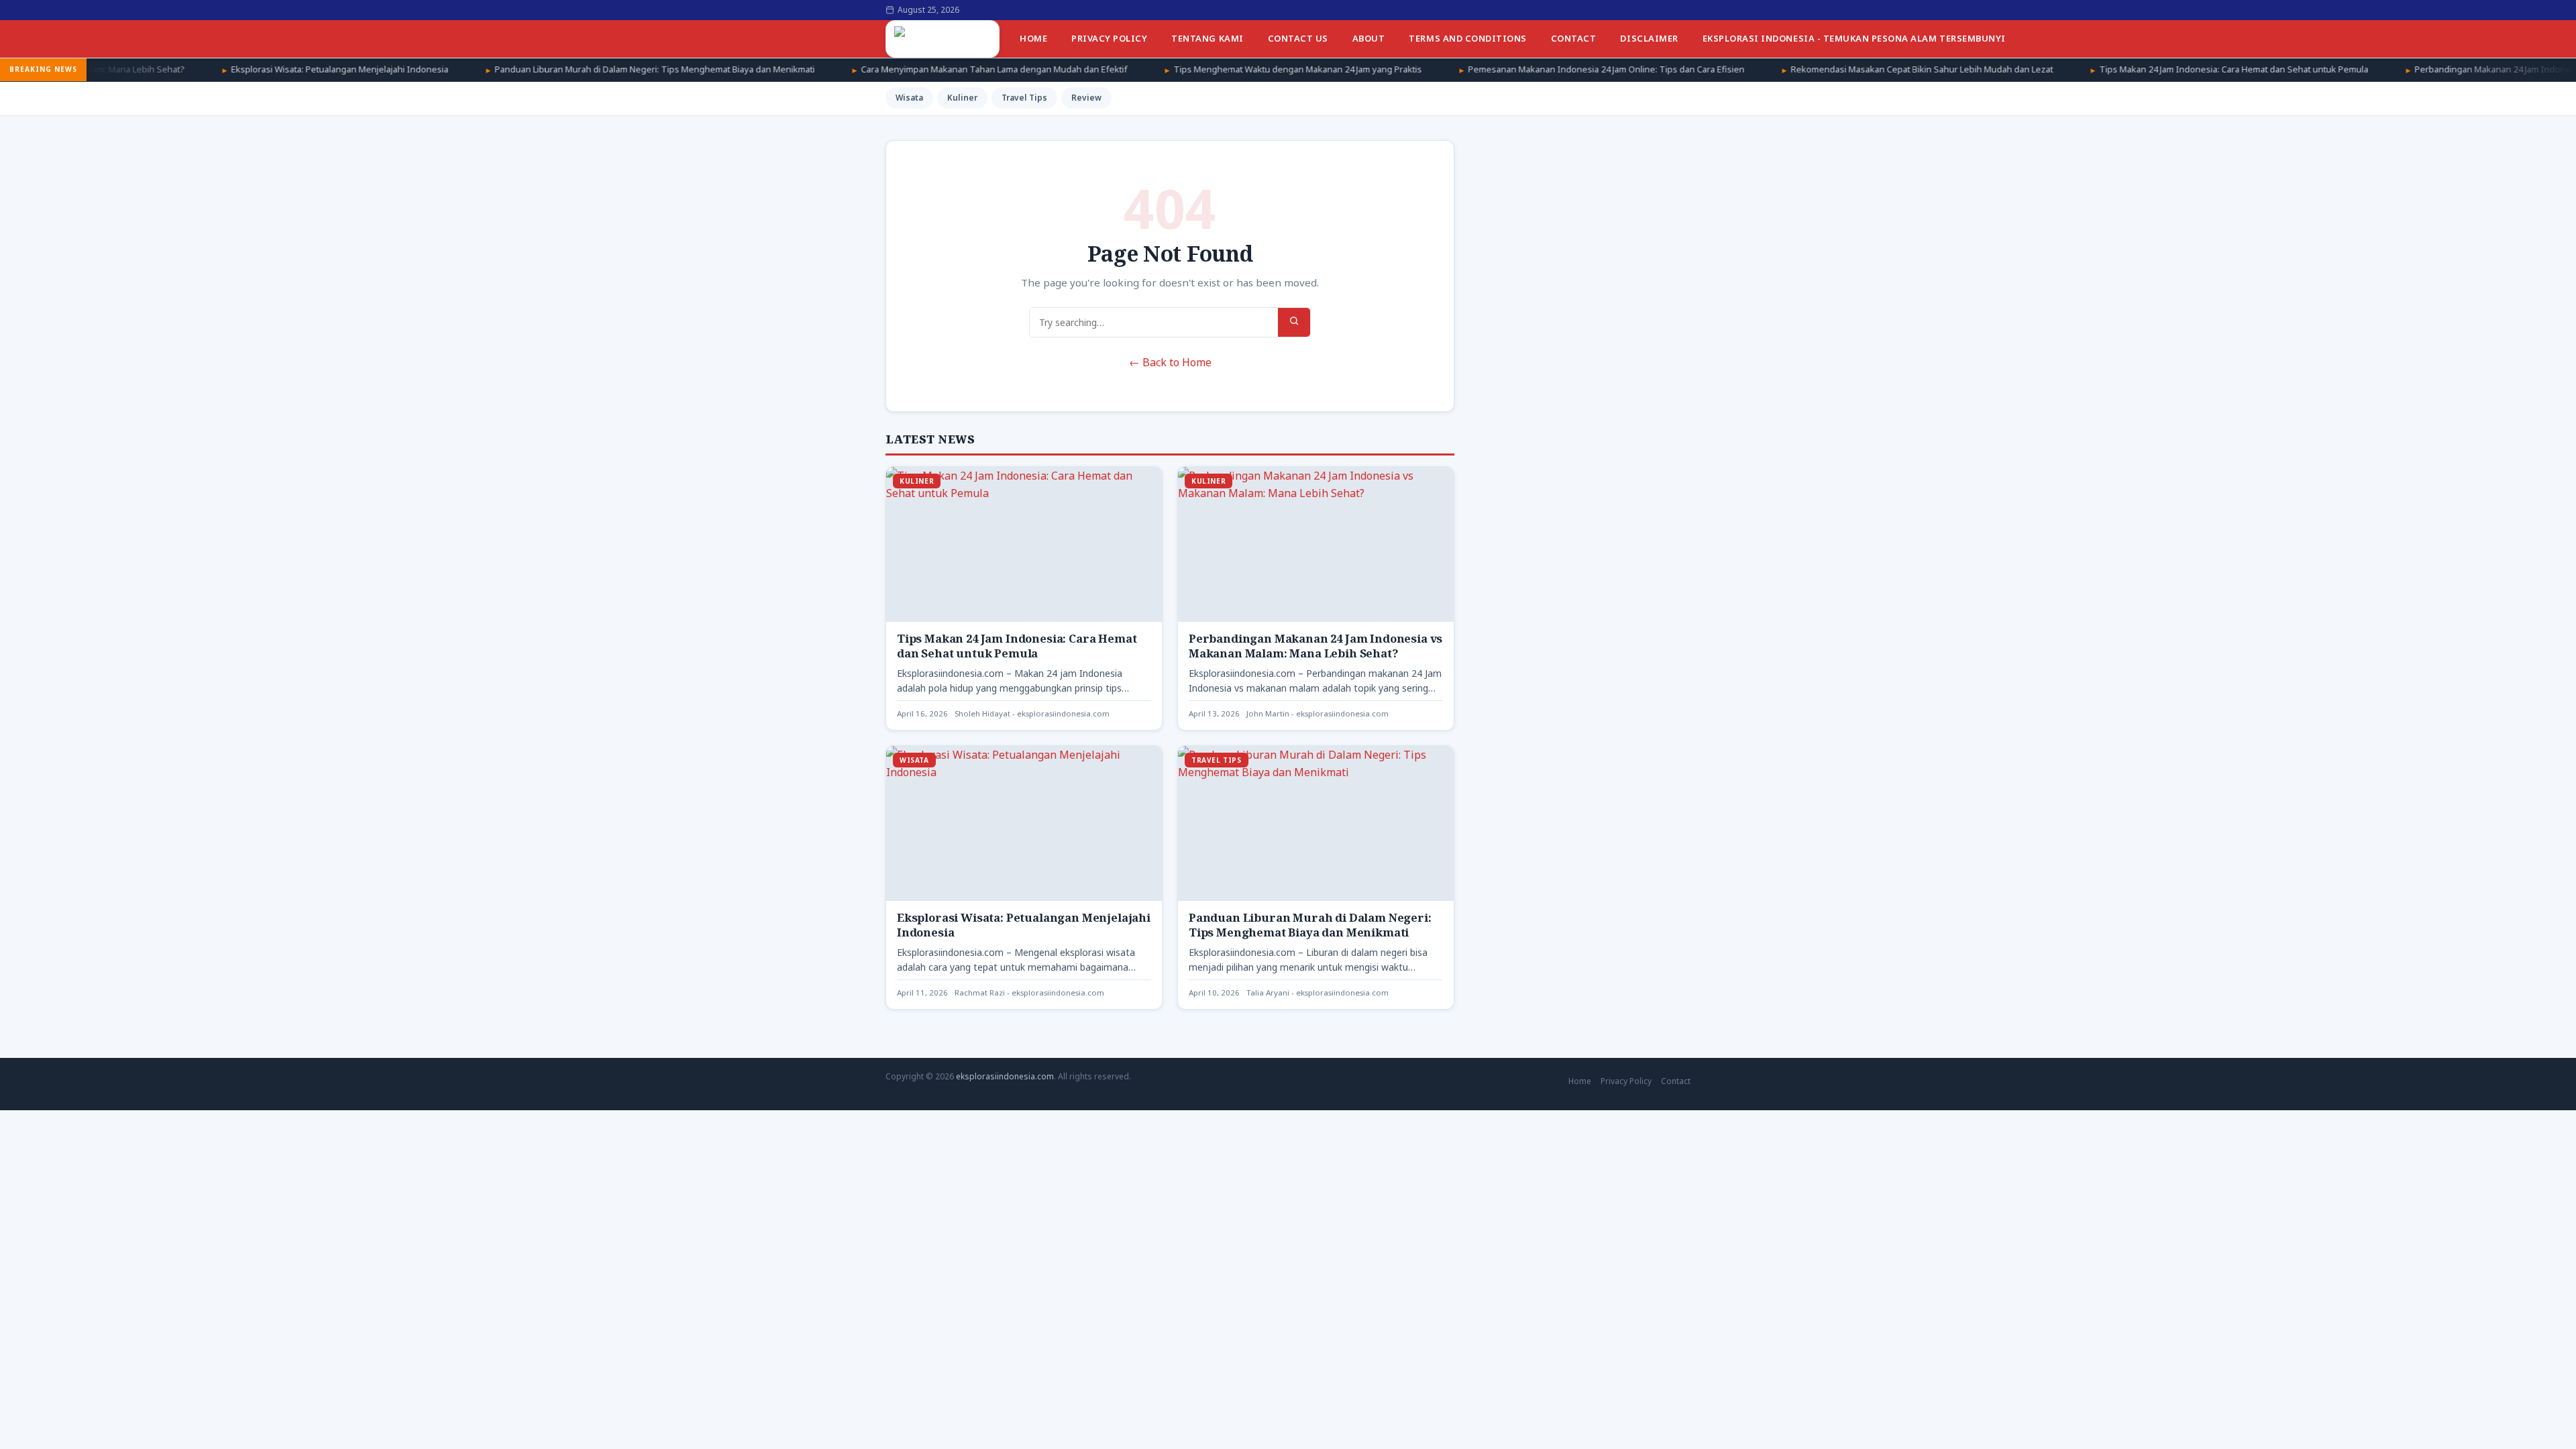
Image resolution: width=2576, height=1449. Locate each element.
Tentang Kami (1207, 38)
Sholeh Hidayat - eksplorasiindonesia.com (1032, 713)
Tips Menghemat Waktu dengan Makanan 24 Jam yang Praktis (1189, 69)
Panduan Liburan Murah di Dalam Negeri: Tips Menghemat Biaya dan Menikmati (546, 69)
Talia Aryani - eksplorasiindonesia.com (1318, 992)
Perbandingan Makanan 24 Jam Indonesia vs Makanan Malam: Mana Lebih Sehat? (1316, 646)
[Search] (1294, 322)
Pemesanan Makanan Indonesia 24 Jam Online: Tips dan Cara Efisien (1497, 69)
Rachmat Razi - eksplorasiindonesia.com (1029, 992)
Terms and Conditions (1467, 38)
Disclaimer (1649, 38)
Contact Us (1298, 38)
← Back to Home (1170, 362)
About (1369, 38)
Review (1086, 98)
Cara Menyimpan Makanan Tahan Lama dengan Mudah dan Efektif (885, 69)
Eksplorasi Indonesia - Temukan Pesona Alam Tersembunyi (1854, 38)
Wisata (909, 98)
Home (1033, 38)
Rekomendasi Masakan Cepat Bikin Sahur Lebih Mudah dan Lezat (1813, 69)
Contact (1574, 38)
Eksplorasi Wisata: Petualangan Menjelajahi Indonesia (231, 69)
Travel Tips (1024, 98)
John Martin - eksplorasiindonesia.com (1318, 713)
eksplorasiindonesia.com (1005, 1076)
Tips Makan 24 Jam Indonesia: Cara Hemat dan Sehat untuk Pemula (2125, 69)
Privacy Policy (1109, 38)
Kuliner (962, 98)
